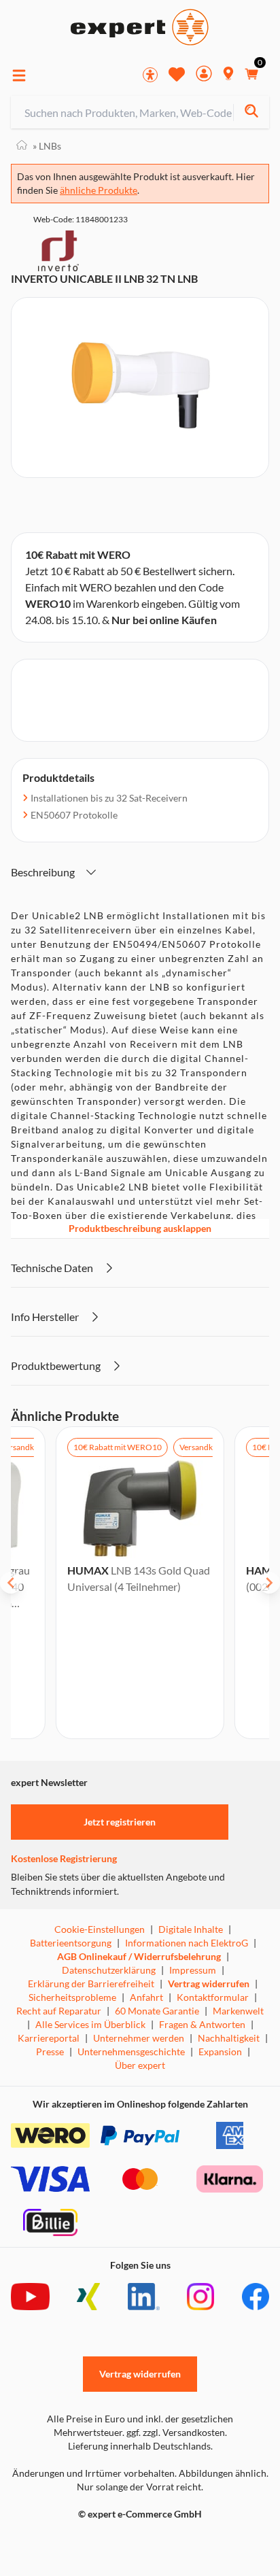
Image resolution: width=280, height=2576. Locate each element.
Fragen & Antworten (202, 2024)
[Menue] (19, 75)
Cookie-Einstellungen (100, 1929)
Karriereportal (49, 2038)
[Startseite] (22, 146)
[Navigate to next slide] (269, 1583)
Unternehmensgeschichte (131, 2051)
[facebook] (256, 2297)
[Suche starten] (251, 113)
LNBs (47, 146)
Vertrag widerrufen (209, 1983)
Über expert (140, 2065)
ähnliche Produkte (99, 190)
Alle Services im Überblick (90, 2024)
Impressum (193, 1970)
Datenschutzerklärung (109, 1970)
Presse (50, 2051)
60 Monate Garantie (157, 2011)
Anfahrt (146, 1997)
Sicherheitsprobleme (72, 1997)
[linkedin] (144, 2297)
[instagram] (200, 2297)
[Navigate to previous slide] (11, 1583)
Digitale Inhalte (191, 1929)
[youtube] (30, 2297)
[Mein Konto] (204, 75)
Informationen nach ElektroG (187, 1943)
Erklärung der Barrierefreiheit (91, 1983)
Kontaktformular (213, 1997)
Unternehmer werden (139, 2038)
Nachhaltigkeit (229, 2038)
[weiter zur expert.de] (65, 2543)
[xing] (88, 2297)
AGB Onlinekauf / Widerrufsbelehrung (139, 1956)
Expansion (220, 2051)
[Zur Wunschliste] (177, 74)
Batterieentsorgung (71, 1943)
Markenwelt (238, 2011)
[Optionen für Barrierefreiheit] (150, 75)
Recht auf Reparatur (59, 2011)
